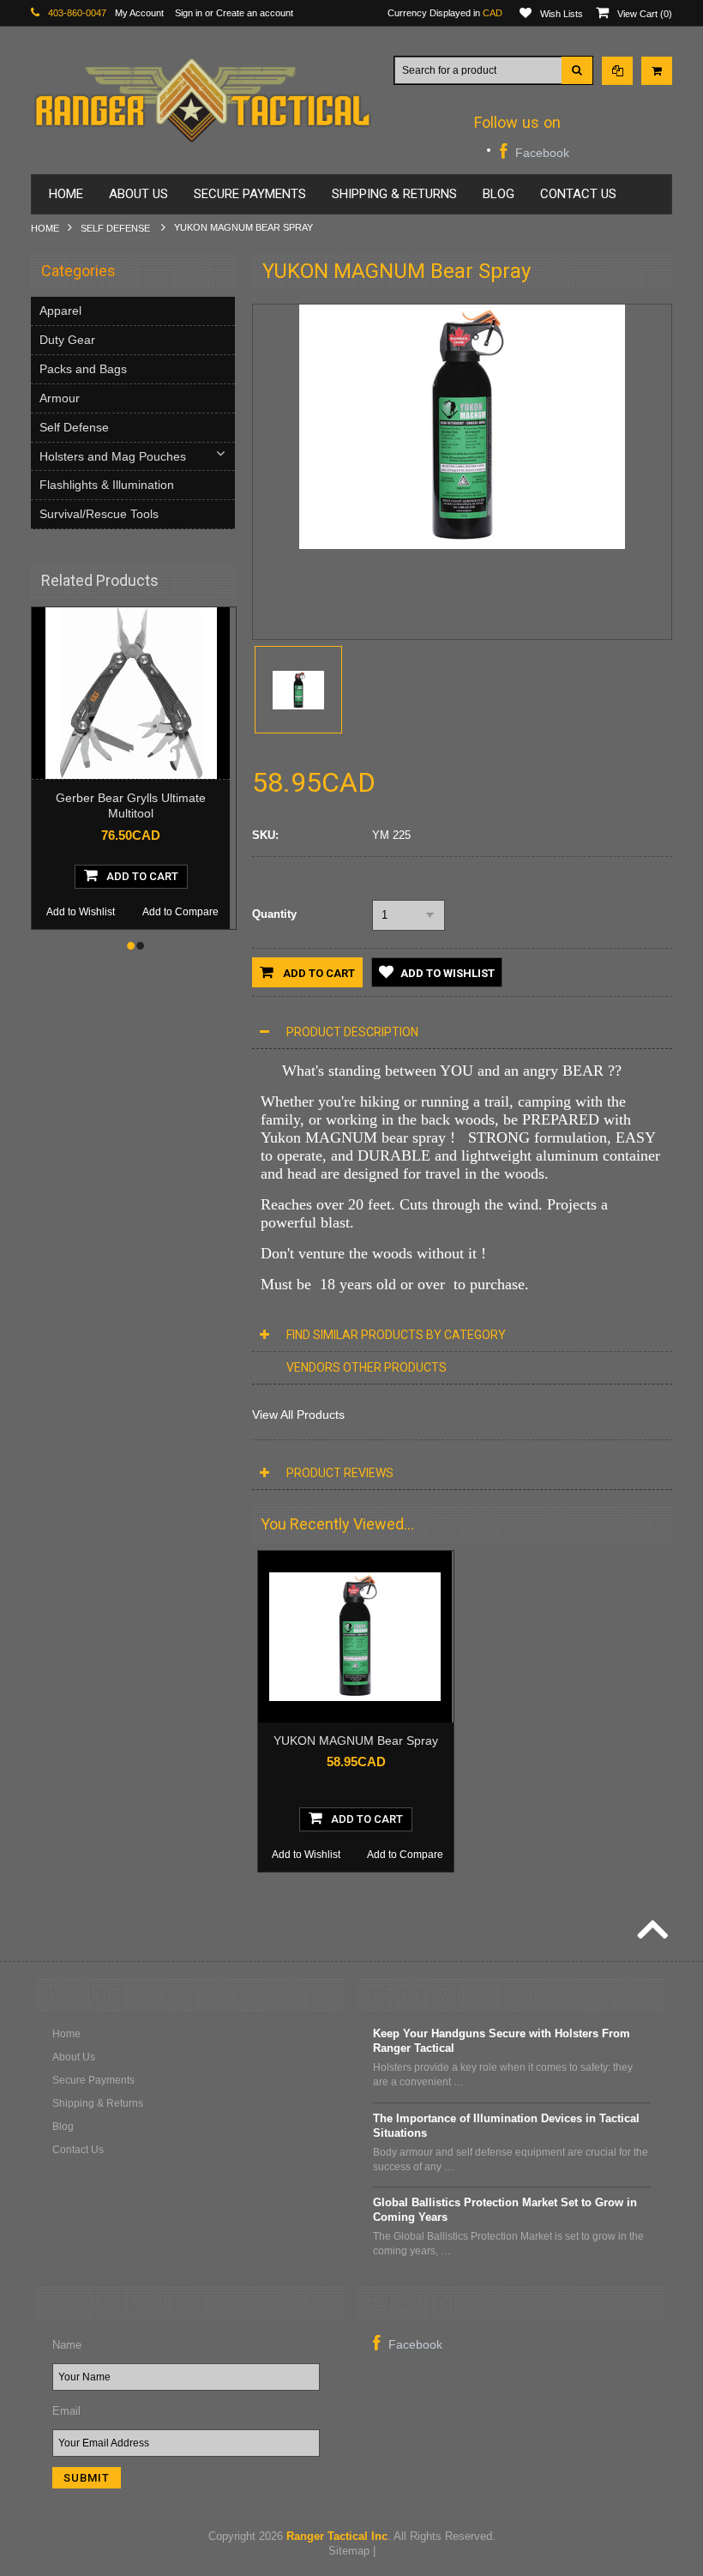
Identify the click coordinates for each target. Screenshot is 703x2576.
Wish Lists (562, 14)
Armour (60, 398)
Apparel (60, 311)
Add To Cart (142, 876)
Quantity (274, 914)
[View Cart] (657, 71)
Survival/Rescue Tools (99, 514)
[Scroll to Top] (651, 1932)
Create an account (255, 13)
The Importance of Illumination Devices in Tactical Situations (506, 2126)
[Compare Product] (617, 71)
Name (67, 2345)
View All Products (298, 1415)
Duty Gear (67, 340)
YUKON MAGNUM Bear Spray (356, 1740)
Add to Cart (318, 973)
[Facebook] (535, 151)
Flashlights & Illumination (107, 485)
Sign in (189, 13)
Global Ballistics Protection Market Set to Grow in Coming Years (505, 2210)
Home (45, 228)
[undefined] (462, 545)
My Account (139, 13)
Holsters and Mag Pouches (113, 456)
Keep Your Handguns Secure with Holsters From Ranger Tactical (502, 2041)
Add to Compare (180, 912)
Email (66, 2411)
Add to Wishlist (81, 912)
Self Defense (117, 228)
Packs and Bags (83, 369)
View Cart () (645, 14)
